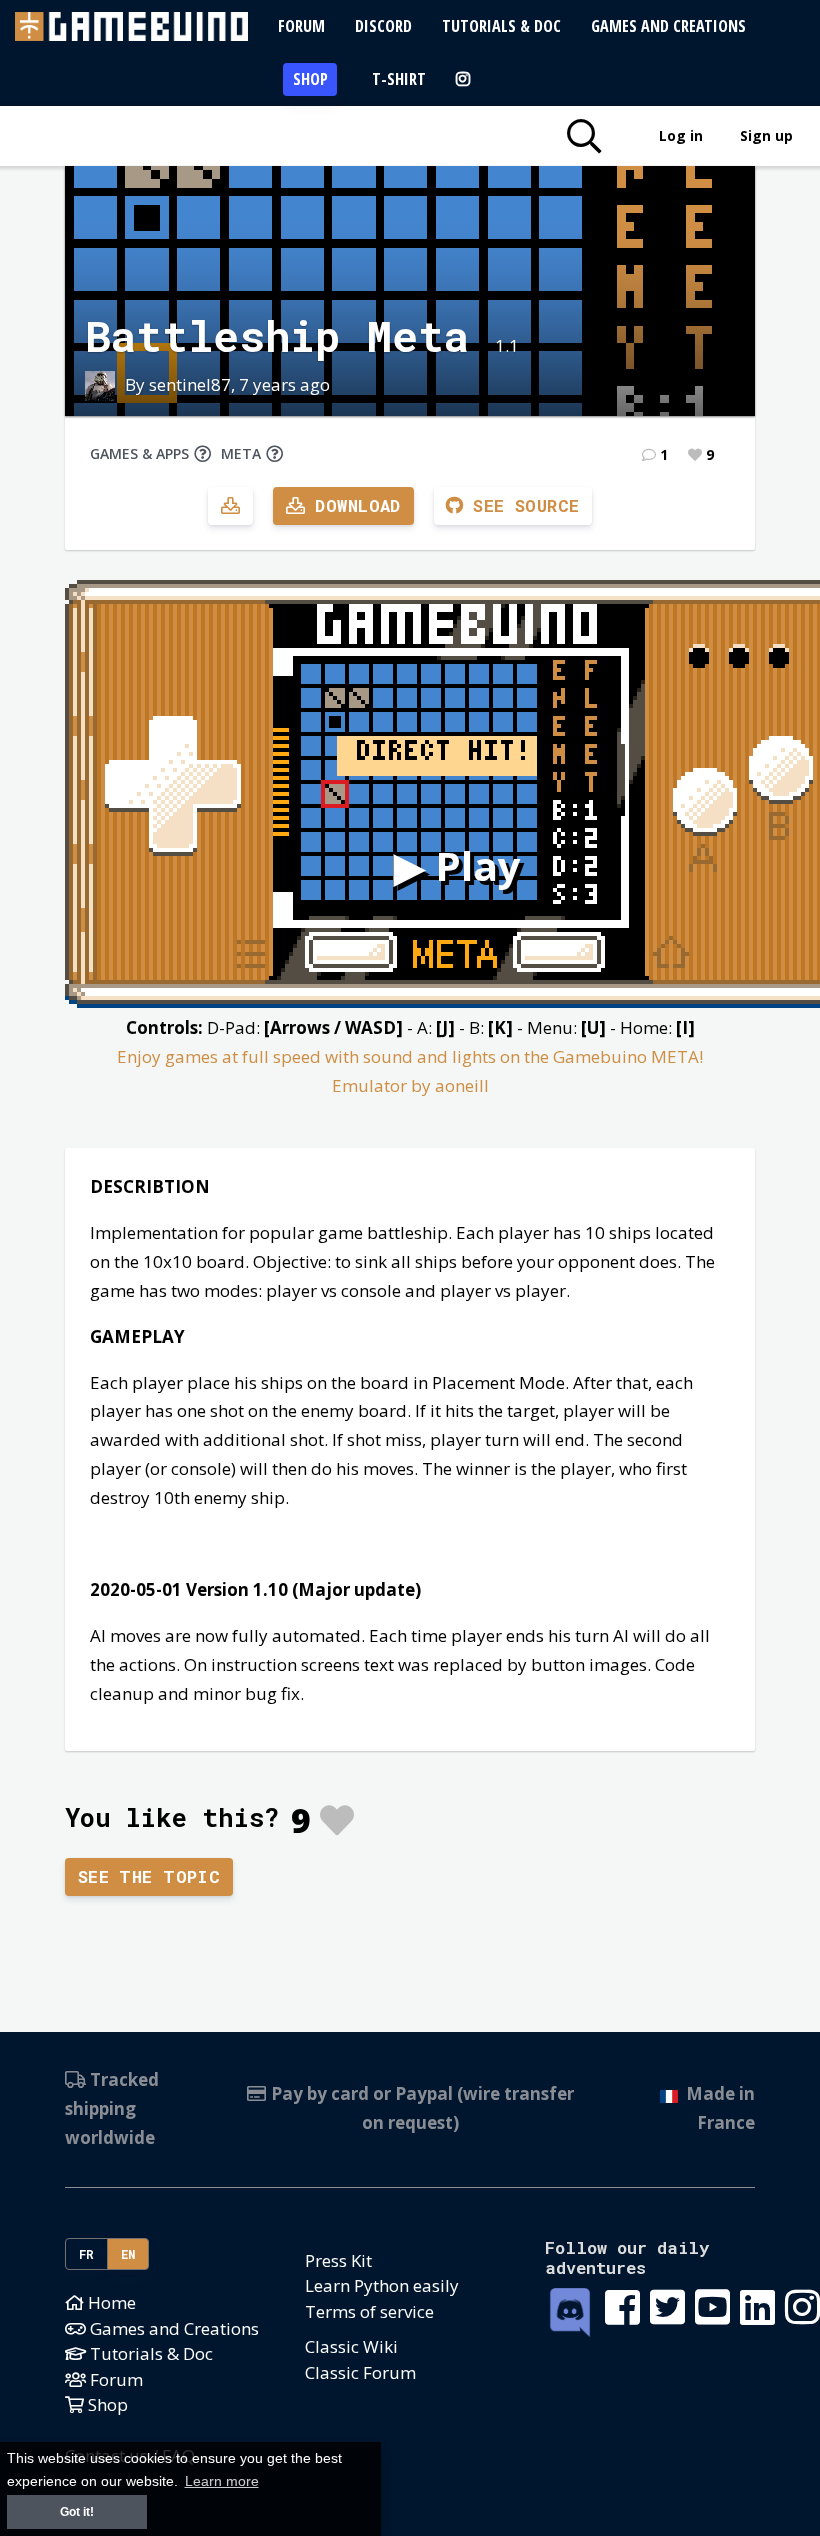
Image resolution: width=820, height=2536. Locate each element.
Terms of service (369, 2311)
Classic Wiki (351, 2346)
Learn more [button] (222, 2481)
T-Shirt (399, 79)
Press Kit (338, 2260)
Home (110, 2302)
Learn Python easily (382, 2285)
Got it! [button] (77, 2512)
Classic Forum (360, 2372)
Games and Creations (668, 26)
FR (87, 2254)
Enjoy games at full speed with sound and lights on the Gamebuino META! (410, 1056)
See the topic (149, 1876)
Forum (301, 26)
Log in (681, 135)
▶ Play (457, 865)
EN (128, 2254)
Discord (383, 26)
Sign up (766, 135)
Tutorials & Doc (501, 26)
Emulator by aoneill (410, 1085)
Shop (310, 79)
